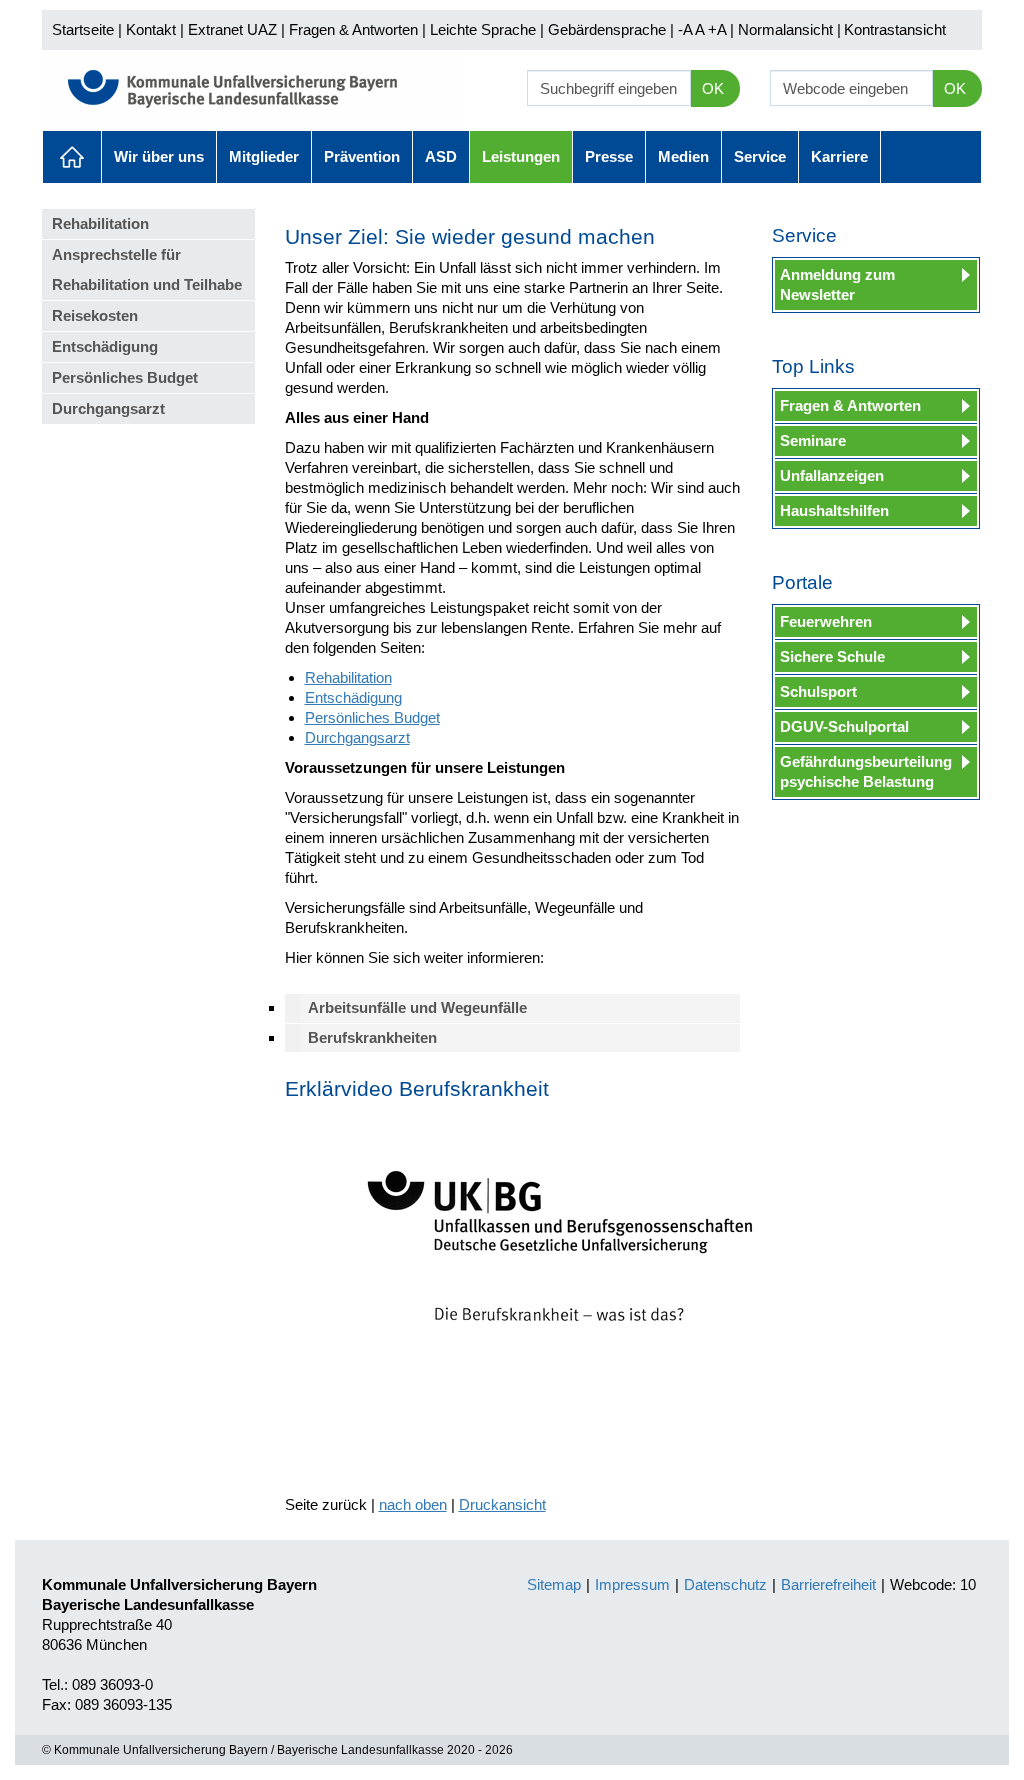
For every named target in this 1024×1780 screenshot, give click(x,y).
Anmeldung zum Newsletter (837, 284)
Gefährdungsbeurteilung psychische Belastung (866, 771)
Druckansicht (502, 1504)
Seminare (813, 440)
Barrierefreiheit (828, 1584)
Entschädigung (105, 346)
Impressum (632, 1584)
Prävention (362, 156)
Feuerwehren (826, 621)
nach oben (413, 1504)
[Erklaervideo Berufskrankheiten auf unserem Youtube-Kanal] (551, 1260)
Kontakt (151, 29)
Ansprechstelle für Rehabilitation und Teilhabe (147, 269)
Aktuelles (72, 157)
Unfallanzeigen (832, 475)
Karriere (839, 156)
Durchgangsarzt (108, 408)
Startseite (83, 29)
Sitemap (554, 1584)
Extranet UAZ (232, 29)
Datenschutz (725, 1584)
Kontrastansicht (895, 29)
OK (713, 88)
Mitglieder (264, 156)
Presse (609, 156)
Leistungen (521, 156)
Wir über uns (159, 156)
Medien (683, 156)
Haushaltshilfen (834, 510)
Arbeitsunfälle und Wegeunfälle (417, 1007)
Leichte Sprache (483, 29)
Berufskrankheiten (372, 1037)
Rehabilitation (100, 223)
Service (760, 156)
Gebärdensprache (607, 29)
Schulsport (818, 691)
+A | (719, 29)
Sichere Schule (832, 656)
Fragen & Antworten (353, 29)
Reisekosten (95, 315)
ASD (441, 156)
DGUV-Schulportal (844, 726)
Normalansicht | (789, 29)
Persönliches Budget (125, 377)
